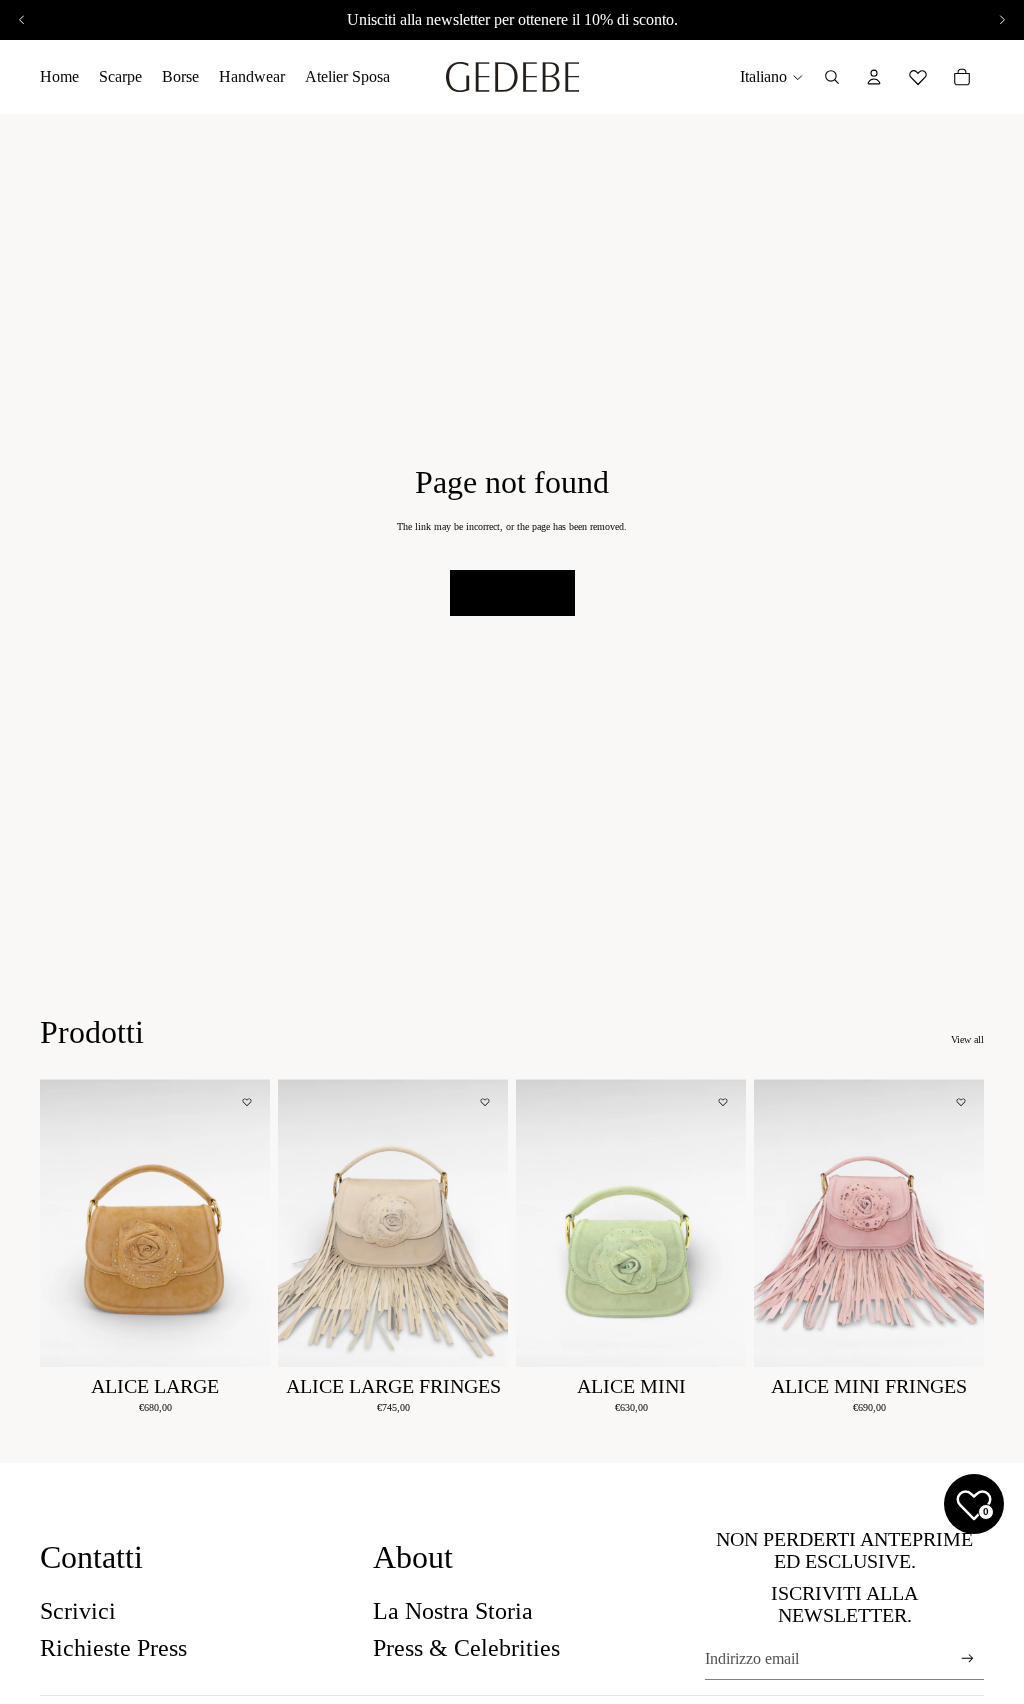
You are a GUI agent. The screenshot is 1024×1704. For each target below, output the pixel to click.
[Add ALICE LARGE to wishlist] (247, 1102)
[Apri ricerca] (832, 77)
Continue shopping (512, 592)
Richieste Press (113, 1648)
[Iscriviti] (967, 1658)
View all (967, 1039)
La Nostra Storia (453, 1611)
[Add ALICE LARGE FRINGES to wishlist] (485, 1102)
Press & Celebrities (466, 1648)
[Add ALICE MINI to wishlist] (723, 1102)
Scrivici (78, 1611)
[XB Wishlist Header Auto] (918, 74)
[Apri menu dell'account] (874, 77)
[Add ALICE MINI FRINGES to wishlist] (961, 1102)
